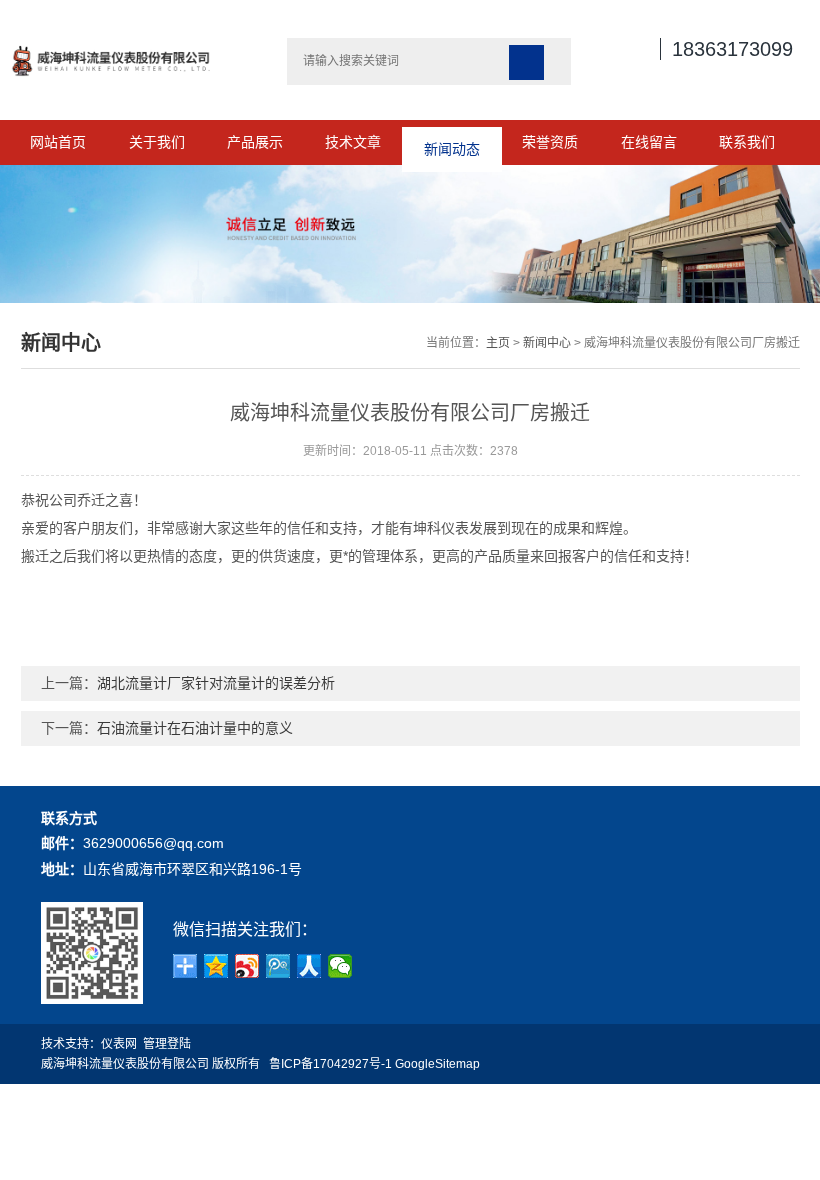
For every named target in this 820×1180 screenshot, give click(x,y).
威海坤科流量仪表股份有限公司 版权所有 (155, 1064)
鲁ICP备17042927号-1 (330, 1064)
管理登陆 (167, 1044)
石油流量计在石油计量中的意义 (195, 728)
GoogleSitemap (437, 1064)
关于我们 (157, 142)
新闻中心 (547, 343)
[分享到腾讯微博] (278, 966)
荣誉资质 (550, 142)
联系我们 (747, 142)
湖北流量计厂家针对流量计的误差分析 (216, 683)
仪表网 (119, 1044)
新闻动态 (452, 142)
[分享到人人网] (309, 966)
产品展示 (255, 142)
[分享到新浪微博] (247, 966)
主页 (498, 343)
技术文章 (353, 142)
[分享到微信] (340, 966)
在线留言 (649, 142)
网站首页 (58, 142)
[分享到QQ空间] (216, 966)
